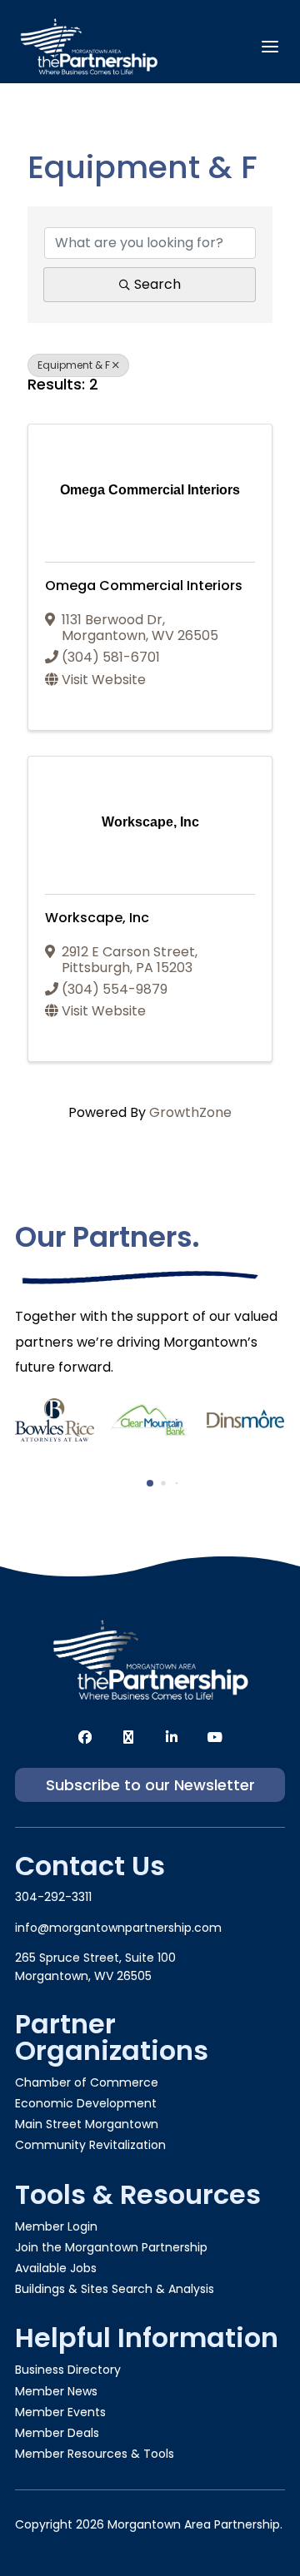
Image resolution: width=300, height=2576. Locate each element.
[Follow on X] (128, 1737)
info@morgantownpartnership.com (118, 1928)
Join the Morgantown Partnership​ (111, 2247)
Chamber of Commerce (87, 2082)
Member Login (56, 2226)
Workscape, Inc (97, 918)
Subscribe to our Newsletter (150, 1785)
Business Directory (68, 2370)
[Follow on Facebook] (85, 1737)
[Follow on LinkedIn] (172, 1737)
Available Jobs (56, 2268)
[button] (150, 1483)
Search (157, 284)
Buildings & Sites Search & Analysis (115, 2289)
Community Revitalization (90, 2145)
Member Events (60, 2412)
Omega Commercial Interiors (144, 586)
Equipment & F (74, 365)
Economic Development (86, 2103)
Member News (56, 2391)
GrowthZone (190, 1112)
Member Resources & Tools (95, 2454)
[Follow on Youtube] (215, 1737)
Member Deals (57, 2433)
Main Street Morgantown (87, 2124)
